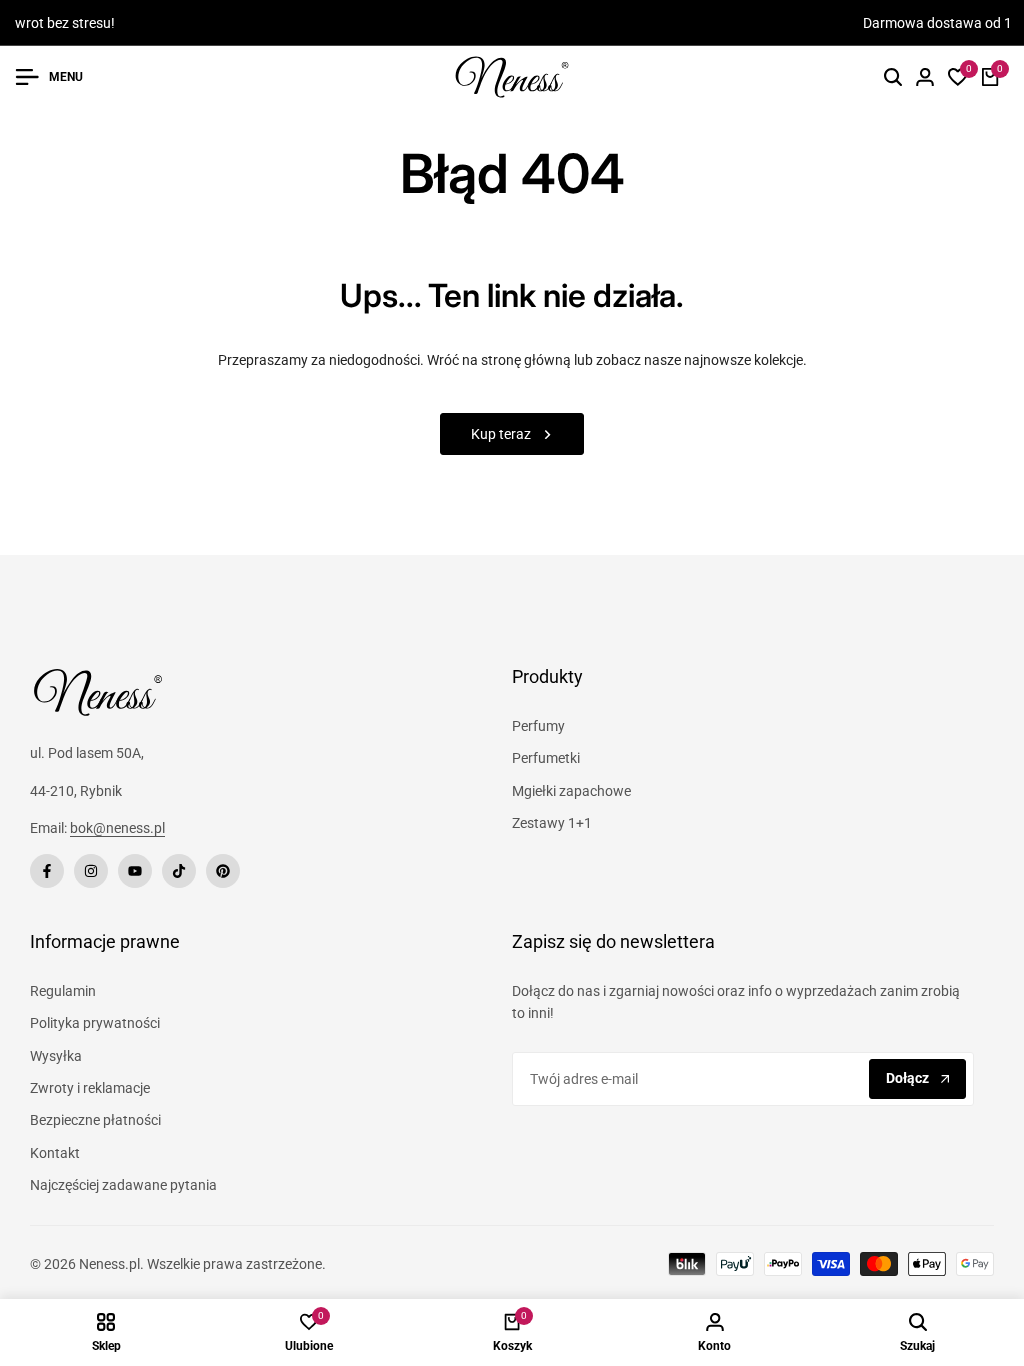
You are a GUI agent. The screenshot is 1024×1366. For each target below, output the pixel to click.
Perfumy (538, 726)
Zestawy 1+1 (552, 823)
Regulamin (63, 991)
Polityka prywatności (95, 1023)
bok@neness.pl (117, 828)
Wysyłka (56, 1056)
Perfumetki (546, 758)
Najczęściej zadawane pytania (123, 1185)
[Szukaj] (893, 77)
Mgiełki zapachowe (571, 791)
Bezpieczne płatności (95, 1120)
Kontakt (55, 1153)
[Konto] (925, 77)
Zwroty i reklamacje (90, 1088)
